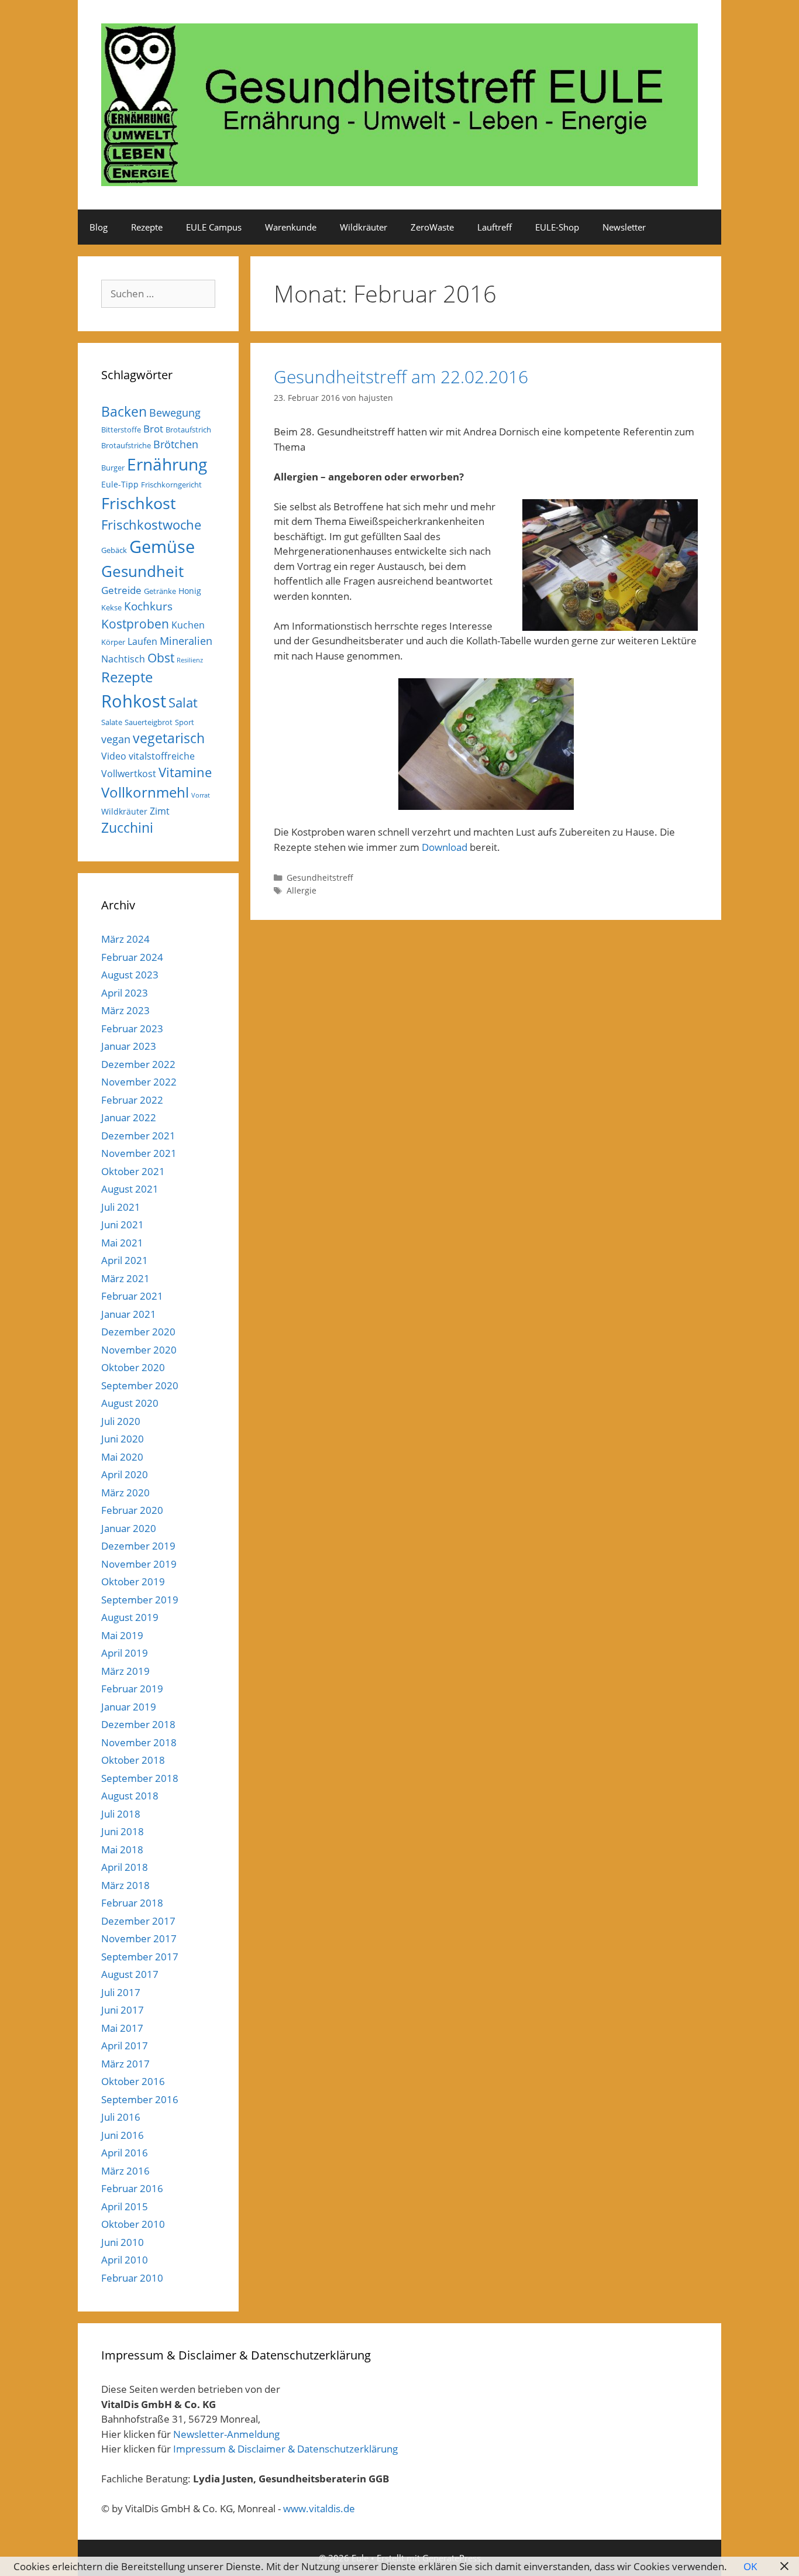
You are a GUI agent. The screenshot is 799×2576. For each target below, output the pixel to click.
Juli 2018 (121, 1814)
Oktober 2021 (133, 1171)
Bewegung (175, 413)
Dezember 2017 (138, 1921)
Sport (185, 722)
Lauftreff (495, 227)
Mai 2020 (122, 1457)
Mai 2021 (122, 1243)
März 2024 (125, 939)
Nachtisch (123, 659)
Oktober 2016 (133, 2081)
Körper (113, 642)
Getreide (121, 590)
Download (445, 847)
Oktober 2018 (133, 1760)
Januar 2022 (129, 1117)
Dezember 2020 (138, 1332)
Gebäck (114, 550)
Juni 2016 (123, 2135)
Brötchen (176, 444)
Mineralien (186, 641)
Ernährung (167, 464)
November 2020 (139, 1350)
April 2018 (125, 1867)
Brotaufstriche (126, 445)
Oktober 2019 (133, 1581)
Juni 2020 (123, 1439)
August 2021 (130, 1189)
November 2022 (139, 1082)
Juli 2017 (121, 1992)
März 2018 (125, 1885)
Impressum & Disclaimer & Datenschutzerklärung (285, 2449)
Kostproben (135, 624)
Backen (124, 411)
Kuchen (188, 625)
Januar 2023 (129, 1046)
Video (114, 756)
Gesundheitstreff (320, 877)
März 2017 (125, 2064)
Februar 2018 (132, 1903)
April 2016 (125, 2153)
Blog (99, 227)
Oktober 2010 (133, 2224)
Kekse (111, 607)
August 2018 (130, 1796)
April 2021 (125, 1260)
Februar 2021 (132, 1296)
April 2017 (125, 2046)
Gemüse (162, 547)
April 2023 (125, 993)
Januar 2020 (129, 1528)
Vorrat (201, 795)
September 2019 (140, 1600)
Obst (161, 658)
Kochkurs (148, 606)
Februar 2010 (132, 2278)
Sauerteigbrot (149, 722)
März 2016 (125, 2171)
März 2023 (125, 1010)
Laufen (142, 641)
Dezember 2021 (138, 1136)
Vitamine (185, 772)
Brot (153, 429)
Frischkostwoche (151, 525)
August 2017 (130, 1974)
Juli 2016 (121, 2117)
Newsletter (624, 227)
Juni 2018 (123, 1831)
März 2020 (125, 1493)
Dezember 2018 (138, 1724)
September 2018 (140, 1778)
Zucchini (127, 828)
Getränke (160, 591)
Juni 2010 (123, 2242)
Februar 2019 (132, 1689)
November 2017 (139, 1938)
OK (750, 2566)
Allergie (302, 890)
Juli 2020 (121, 1421)
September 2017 (140, 1957)
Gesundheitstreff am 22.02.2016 (401, 377)
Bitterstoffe (121, 430)
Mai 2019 (122, 1635)
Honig (190, 591)
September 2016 (140, 2099)
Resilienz (190, 660)
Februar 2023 (132, 1028)
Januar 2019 (129, 1707)
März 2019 (125, 1671)
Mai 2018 (122, 1849)
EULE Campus (214, 227)
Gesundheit (142, 571)
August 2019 (130, 1617)
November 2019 (139, 1564)
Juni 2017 (123, 2010)
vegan (116, 739)
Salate (112, 722)
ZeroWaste (432, 227)
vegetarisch (169, 738)
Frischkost (139, 503)
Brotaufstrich (188, 430)
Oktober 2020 (133, 1367)
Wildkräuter (364, 227)
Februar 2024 (132, 957)
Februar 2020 (132, 1510)
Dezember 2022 (138, 1064)
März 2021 (125, 1278)
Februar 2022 (132, 1100)
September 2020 (140, 1385)
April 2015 (125, 2206)
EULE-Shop (557, 227)
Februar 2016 (132, 2188)
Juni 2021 (123, 1225)
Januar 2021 (129, 1314)
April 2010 (125, 2260)
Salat (183, 703)
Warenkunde (291, 227)
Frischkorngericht (171, 485)
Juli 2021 (121, 1207)
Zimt (160, 811)
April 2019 (125, 1653)
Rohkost (134, 701)
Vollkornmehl (145, 792)
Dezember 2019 (138, 1546)
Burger (113, 468)
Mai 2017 (122, 2028)
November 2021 (139, 1153)
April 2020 (125, 1474)
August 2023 (130, 975)
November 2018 (139, 1742)
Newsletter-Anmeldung (226, 2434)
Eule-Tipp (120, 484)
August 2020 (130, 1403)
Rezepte (147, 227)
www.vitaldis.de (319, 2508)
